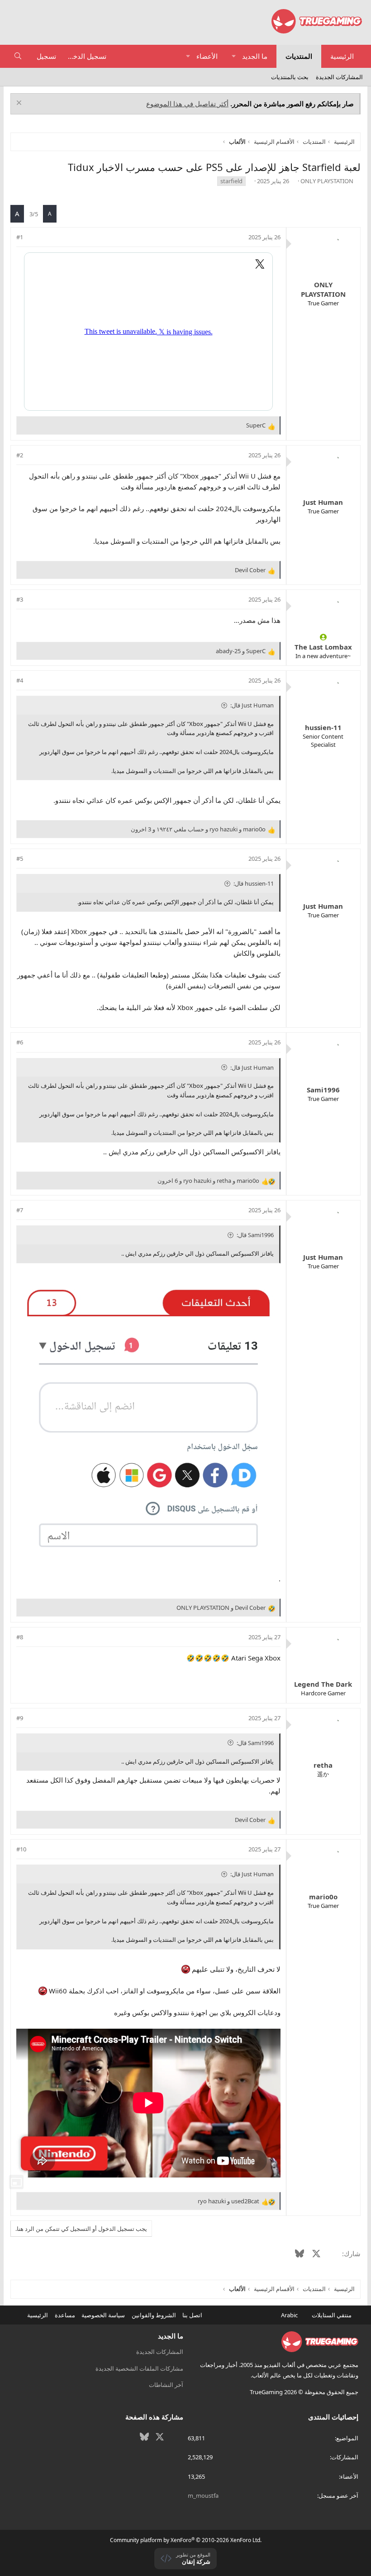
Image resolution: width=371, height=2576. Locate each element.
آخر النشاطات (166, 2385)
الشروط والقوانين (154, 2315)
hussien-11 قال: (254, 883)
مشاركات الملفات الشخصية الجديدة (139, 2368)
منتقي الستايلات (332, 2315)
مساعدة (65, 2315)
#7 (20, 1210)
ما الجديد (255, 56)
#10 (21, 1849)
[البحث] (18, 56)
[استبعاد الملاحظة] (20, 104)
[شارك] (32, 237)
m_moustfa (203, 2495)
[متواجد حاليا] (323, 637)
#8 (20, 1637)
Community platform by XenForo (186, 2540)
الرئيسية (342, 56)
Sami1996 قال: (255, 1235)
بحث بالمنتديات (290, 77)
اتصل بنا (192, 2315)
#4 (20, 680)
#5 (20, 859)
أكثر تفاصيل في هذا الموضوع (187, 104)
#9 (20, 1718)
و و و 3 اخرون (198, 829)
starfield (231, 181)
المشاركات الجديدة (339, 77)
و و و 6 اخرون (208, 1181)
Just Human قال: (252, 705)
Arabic (290, 2315)
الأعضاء (207, 56)
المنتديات (299, 56)
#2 (20, 455)
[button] (234, 56)
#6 (20, 1042)
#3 (20, 599)
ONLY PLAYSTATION (327, 181)
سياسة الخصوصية (103, 2315)
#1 (20, 237)
